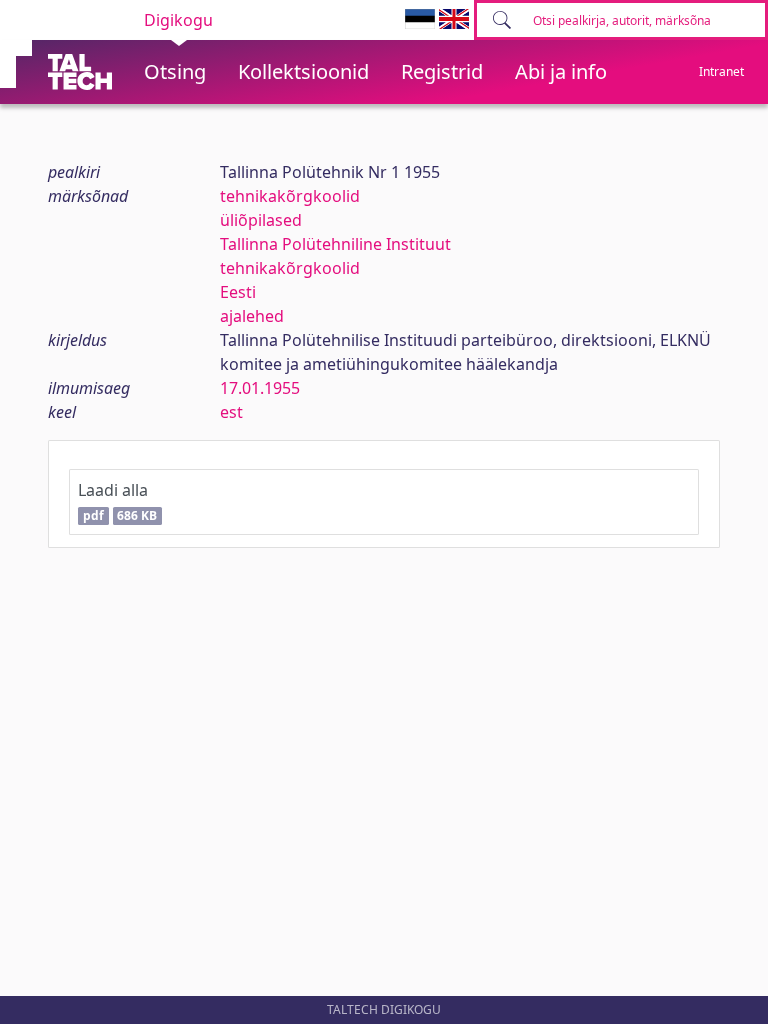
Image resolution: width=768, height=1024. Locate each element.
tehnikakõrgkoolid (290, 196)
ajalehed (252, 316)
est (231, 412)
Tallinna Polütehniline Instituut (335, 244)
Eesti (238, 292)
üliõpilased (261, 220)
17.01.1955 (260, 388)
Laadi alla (117, 501)
